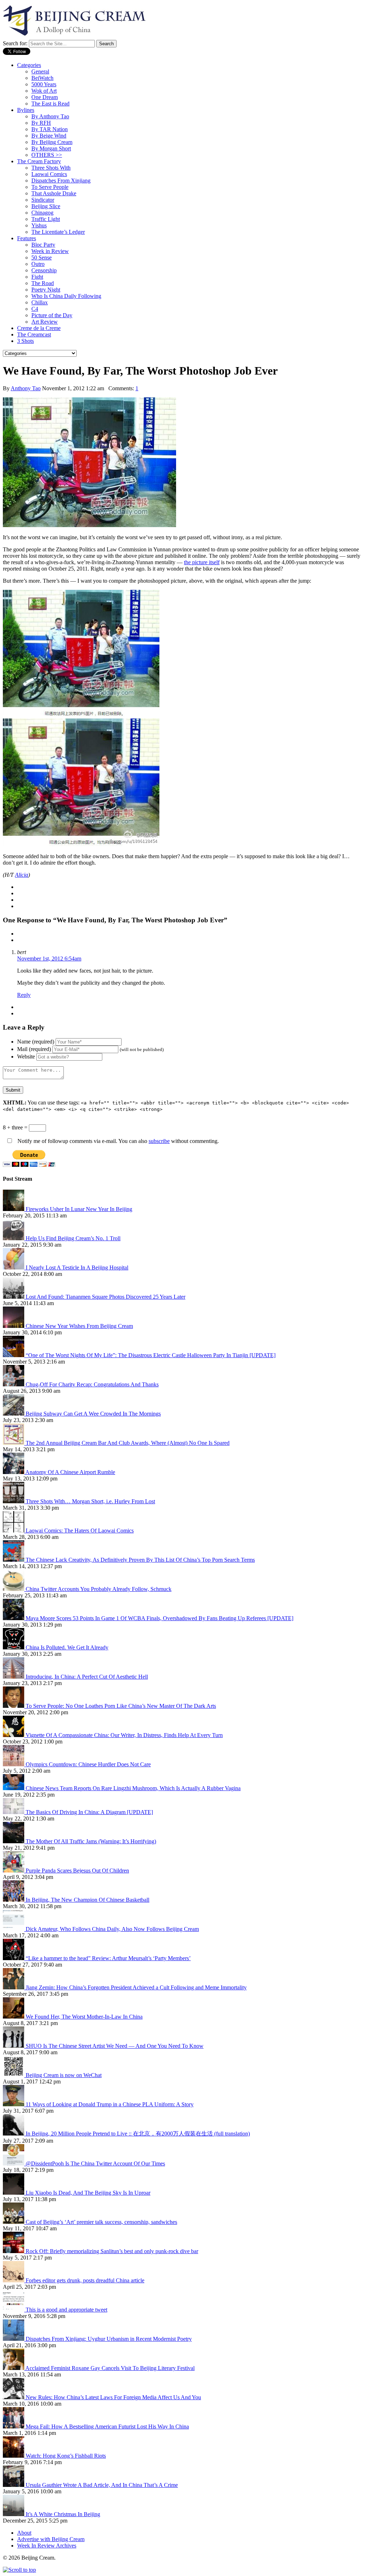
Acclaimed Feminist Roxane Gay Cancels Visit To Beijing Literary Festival (110, 2368)
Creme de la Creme (39, 328)
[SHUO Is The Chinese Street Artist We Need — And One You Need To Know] (14, 2046)
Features (27, 238)
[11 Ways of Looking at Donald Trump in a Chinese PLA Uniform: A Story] (14, 2104)
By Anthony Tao (50, 116)
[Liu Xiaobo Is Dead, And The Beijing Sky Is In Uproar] (14, 2193)
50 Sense (42, 257)
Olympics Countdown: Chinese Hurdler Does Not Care (88, 1764)
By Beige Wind (49, 136)
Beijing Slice (46, 206)
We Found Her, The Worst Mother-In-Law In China (84, 2017)
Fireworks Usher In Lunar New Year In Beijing (79, 1209)
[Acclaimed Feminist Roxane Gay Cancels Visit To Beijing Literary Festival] (14, 2368)
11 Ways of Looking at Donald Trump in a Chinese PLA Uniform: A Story (110, 2104)
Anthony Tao (26, 388)
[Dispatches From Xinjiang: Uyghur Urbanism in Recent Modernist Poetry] (14, 2339)
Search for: (15, 43)
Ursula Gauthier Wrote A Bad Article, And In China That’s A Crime (102, 2485)
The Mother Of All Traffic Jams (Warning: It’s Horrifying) (91, 1841)
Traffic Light (46, 219)
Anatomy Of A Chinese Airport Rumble (70, 1472)
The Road (43, 283)
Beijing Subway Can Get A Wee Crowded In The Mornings (93, 1414)
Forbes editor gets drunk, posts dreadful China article (85, 2280)
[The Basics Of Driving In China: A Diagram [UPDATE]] (14, 1812)
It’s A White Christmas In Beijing (63, 2514)
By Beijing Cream (52, 142)
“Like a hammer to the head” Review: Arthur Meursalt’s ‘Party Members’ (108, 1958)
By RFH (41, 123)
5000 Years (44, 84)
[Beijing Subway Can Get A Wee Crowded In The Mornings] (14, 1414)
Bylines (26, 110)
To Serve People (50, 187)
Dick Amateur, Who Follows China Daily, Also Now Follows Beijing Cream (112, 1929)
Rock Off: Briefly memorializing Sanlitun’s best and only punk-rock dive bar (112, 2251)
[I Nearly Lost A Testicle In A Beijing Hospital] (14, 1268)
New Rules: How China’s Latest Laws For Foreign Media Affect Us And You (113, 2397)
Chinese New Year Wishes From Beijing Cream (79, 1326)
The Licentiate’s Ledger (58, 232)
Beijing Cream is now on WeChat (64, 2075)
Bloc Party (43, 245)
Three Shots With (51, 168)
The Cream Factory (39, 161)
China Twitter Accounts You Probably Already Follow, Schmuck (99, 1589)
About (24, 2533)
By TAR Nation (50, 129)
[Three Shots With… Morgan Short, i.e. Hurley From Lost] (14, 1501)
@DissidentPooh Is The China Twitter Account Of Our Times (95, 2163)
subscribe (159, 1141)
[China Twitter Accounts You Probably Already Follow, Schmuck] (14, 1589)
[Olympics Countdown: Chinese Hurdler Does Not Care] (14, 1764)
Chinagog (42, 213)
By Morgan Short (51, 148)
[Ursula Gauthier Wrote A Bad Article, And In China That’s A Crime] (14, 2485)
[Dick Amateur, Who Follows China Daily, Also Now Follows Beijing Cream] (14, 1929)
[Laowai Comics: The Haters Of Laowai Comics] (14, 1531)
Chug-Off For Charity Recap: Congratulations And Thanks (92, 1384)
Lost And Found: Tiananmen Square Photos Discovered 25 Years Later (106, 1297)
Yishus (39, 225)
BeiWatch (42, 78)
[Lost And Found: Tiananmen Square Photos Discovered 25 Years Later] (14, 1297)
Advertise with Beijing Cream (51, 2539)
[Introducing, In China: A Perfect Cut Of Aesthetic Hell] (14, 1677)
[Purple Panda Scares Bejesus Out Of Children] (14, 1871)
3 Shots (25, 341)
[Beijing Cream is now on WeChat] (14, 2075)
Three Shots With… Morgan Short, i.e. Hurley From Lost (90, 1501)
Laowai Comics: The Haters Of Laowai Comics (80, 1531)
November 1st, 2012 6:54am (49, 959)
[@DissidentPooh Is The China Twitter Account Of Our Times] (14, 2163)
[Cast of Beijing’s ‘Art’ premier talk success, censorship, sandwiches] (14, 2222)
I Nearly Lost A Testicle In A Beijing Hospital (77, 1268)
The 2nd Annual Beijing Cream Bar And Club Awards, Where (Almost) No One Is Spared (128, 1443)
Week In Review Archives (47, 2546)
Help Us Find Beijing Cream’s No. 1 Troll (73, 1238)
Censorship (44, 270)
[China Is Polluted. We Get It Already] (14, 1647)
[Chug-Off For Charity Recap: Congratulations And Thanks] (14, 1384)
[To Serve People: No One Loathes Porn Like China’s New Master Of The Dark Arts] (14, 1706)
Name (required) (36, 1042)
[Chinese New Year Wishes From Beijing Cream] (14, 1326)
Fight (37, 277)
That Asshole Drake (54, 193)
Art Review (45, 322)
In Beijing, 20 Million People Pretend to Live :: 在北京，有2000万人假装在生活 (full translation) (138, 2134)
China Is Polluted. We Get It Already (67, 1647)
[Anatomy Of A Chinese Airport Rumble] (14, 1472)
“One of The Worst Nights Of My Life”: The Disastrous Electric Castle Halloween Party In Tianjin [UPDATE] (151, 1355)
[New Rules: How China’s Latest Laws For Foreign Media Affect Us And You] (14, 2397)
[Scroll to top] (19, 2570)
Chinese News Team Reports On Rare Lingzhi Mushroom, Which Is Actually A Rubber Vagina (133, 1788)
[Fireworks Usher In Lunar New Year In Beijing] (14, 1209)
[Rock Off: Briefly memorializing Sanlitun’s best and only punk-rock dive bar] (14, 2251)
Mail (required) (34, 1049)
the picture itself (202, 562)
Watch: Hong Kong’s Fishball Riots (66, 2456)
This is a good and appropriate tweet (66, 2310)
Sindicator (43, 200)
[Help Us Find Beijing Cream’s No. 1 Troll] (14, 1238)
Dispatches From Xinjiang (61, 181)
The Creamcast (34, 334)
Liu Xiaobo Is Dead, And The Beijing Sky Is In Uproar (88, 2193)
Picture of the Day (52, 315)
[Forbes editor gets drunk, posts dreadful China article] (14, 2280)
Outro (38, 264)
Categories (29, 65)
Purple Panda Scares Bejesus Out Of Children (77, 1871)
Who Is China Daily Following (66, 296)
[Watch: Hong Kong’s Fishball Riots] (14, 2456)
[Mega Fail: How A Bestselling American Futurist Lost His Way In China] (14, 2426)
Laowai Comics (49, 174)
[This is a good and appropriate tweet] (14, 2310)
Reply (24, 995)
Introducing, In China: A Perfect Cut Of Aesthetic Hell (87, 1677)
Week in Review (50, 251)
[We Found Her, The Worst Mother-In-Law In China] (14, 2017)
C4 (35, 309)
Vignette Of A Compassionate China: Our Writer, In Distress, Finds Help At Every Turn (124, 1735)
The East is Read (50, 104)
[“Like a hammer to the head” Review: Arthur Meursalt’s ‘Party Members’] (14, 1958)
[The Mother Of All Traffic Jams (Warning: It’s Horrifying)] (14, 1841)
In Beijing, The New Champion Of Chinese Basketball (88, 1900)
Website (26, 1057)
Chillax (40, 302)
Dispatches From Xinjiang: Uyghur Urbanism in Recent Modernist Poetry (109, 2339)
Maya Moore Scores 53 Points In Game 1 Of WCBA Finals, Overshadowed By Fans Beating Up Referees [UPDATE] (160, 1618)
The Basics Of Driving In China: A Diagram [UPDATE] (89, 1812)
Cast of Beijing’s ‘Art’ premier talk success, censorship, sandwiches (101, 2222)
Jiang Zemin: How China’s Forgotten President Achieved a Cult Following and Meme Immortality (136, 1987)
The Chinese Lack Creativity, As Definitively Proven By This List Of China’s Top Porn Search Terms (140, 1560)
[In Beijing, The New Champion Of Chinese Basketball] (14, 1900)
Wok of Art (44, 91)
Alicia (22, 875)
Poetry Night (46, 290)
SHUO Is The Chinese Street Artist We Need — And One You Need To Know (115, 2046)
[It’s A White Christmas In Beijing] (14, 2514)
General (40, 71)
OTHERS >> (47, 155)
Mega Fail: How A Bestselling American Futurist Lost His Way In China (107, 2426)
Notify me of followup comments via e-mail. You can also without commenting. (117, 1141)
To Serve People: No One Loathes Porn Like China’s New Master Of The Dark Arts (121, 1706)
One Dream (45, 97)
